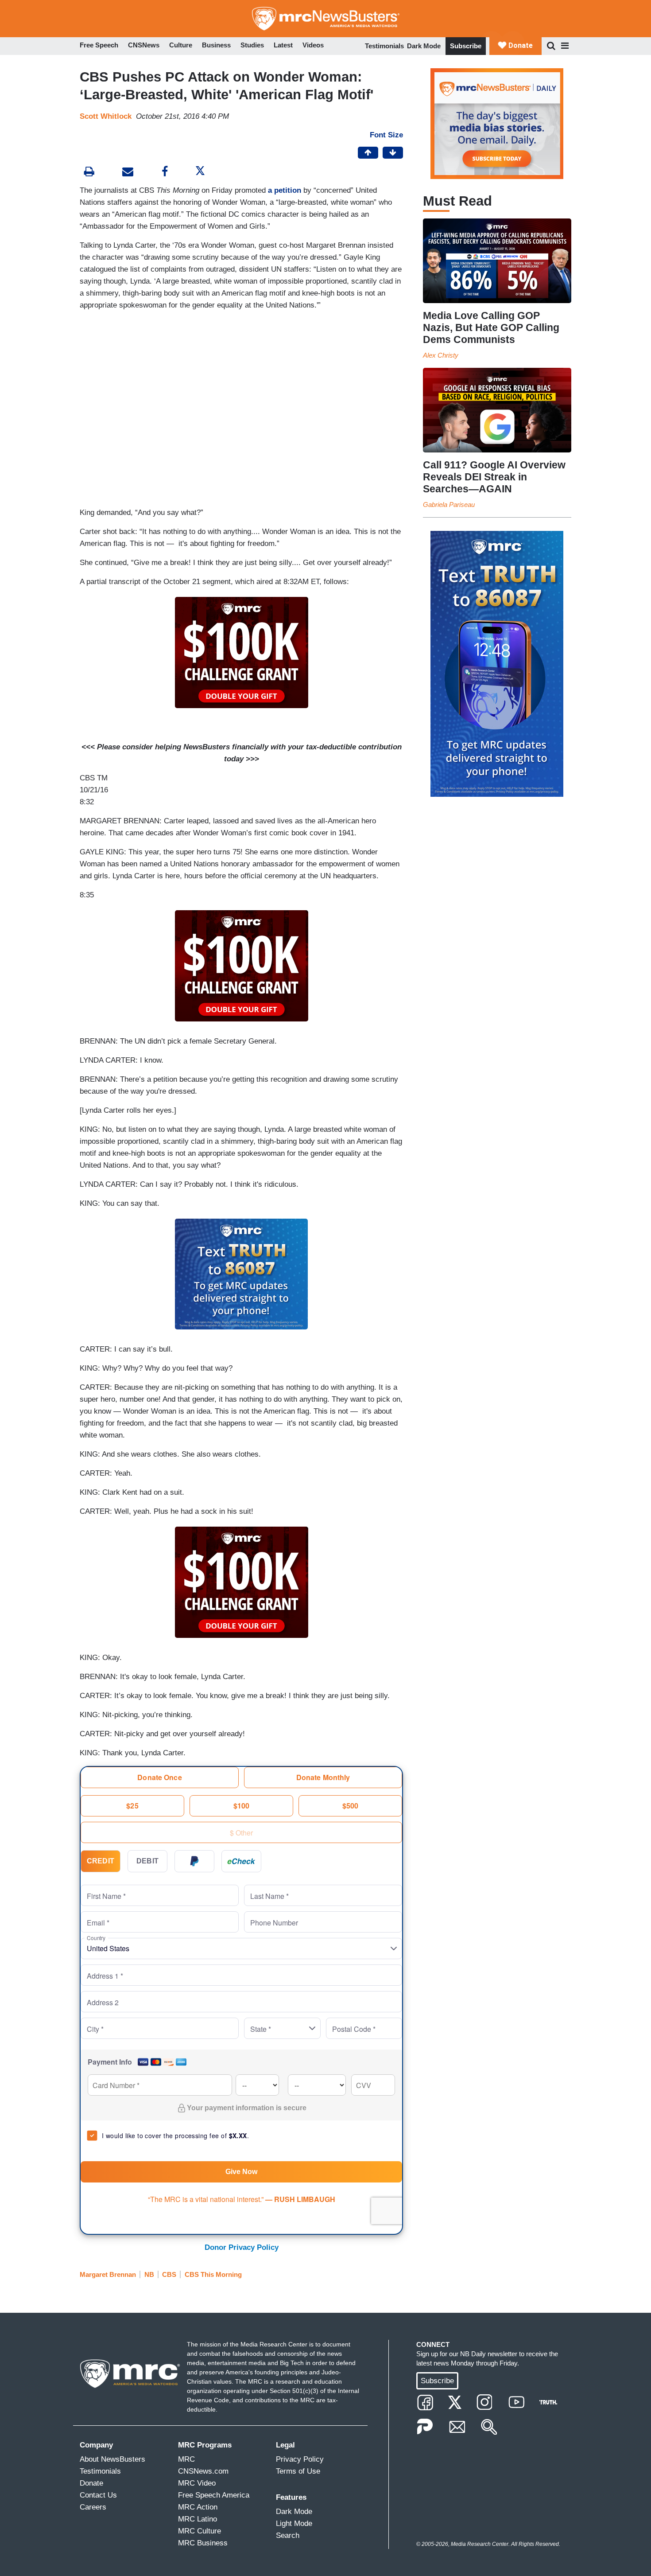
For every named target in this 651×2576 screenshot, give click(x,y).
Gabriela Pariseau (449, 505)
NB (149, 2274)
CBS (169, 2274)
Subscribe (466, 46)
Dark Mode (424, 46)
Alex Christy (441, 355)
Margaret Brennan (108, 2274)
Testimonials (384, 46)
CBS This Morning (213, 2274)
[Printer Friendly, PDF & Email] (128, 173)
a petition (285, 190)
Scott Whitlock (106, 116)
